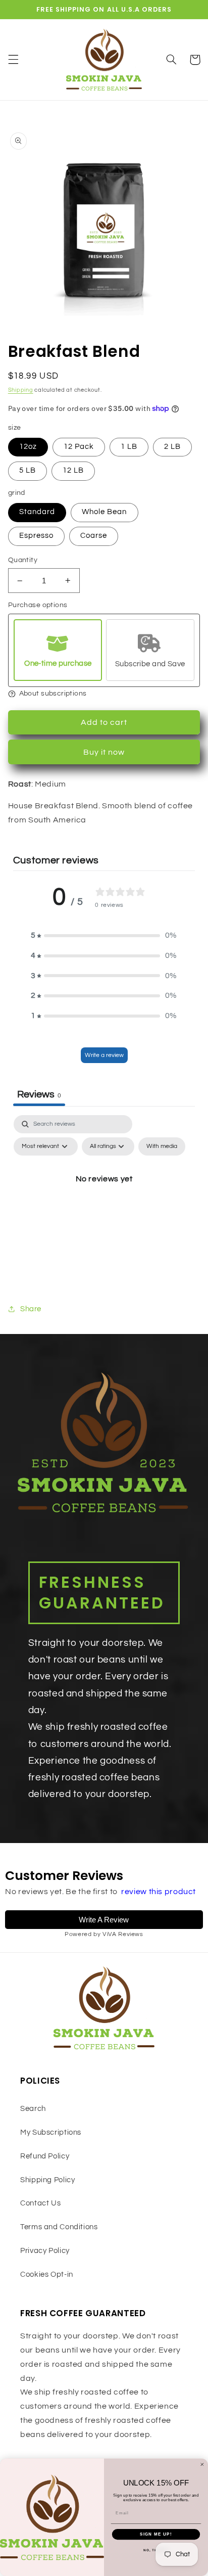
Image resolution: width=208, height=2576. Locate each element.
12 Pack (79, 447)
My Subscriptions (51, 2132)
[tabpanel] (104, 1202)
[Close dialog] (202, 2465)
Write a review (104, 1055)
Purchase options (38, 605)
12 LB (73, 470)
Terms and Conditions (59, 2227)
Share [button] (31, 1309)
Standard (37, 512)
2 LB (172, 447)
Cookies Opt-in (47, 2274)
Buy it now (104, 752)
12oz (28, 447)
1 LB (129, 447)
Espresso (36, 536)
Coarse (94, 536)
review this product (159, 1892)
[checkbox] (162, 1146)
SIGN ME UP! (156, 2534)
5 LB (28, 470)
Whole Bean (105, 512)
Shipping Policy (47, 2180)
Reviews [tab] (39, 1094)
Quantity (23, 560)
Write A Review (104, 1920)
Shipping (21, 390)
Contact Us (40, 2203)
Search (33, 2109)
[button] (13, 60)
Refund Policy (45, 2156)
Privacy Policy (45, 2251)
